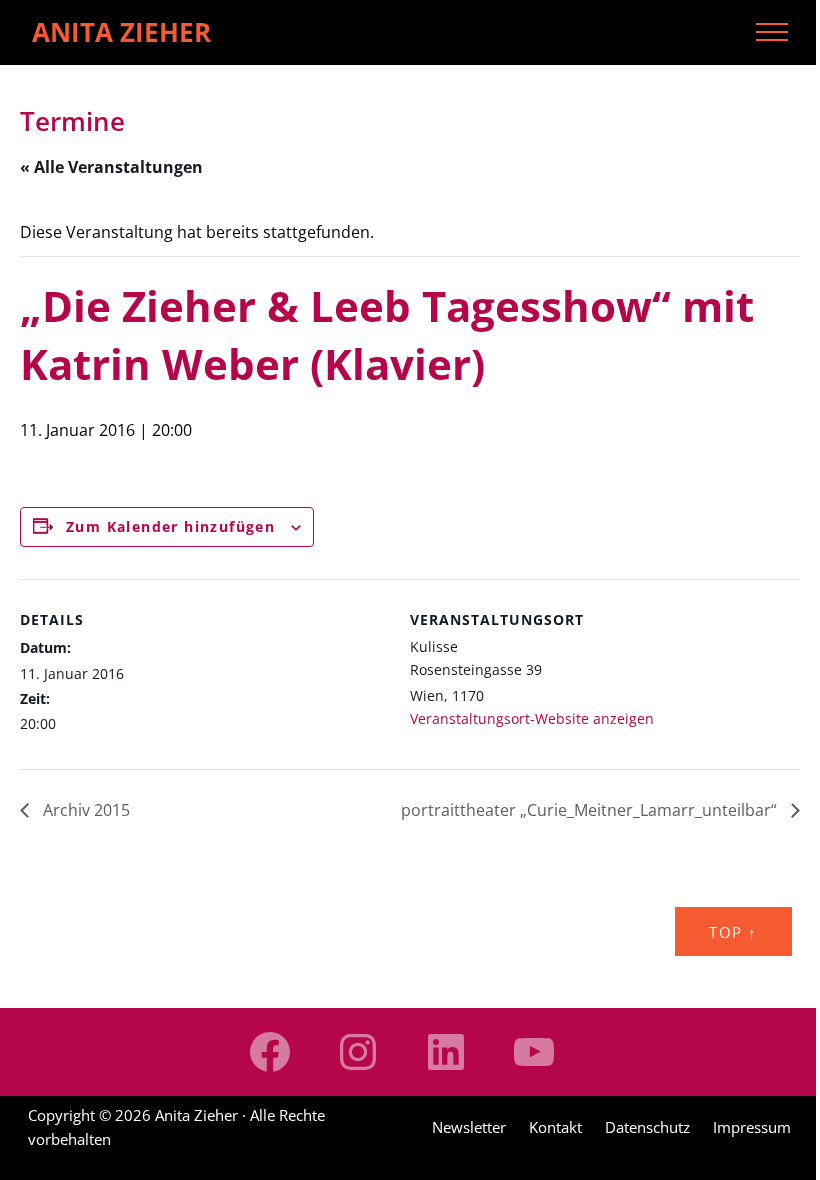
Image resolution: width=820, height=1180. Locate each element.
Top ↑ (733, 932)
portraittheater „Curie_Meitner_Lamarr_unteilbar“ (591, 810)
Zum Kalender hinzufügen (170, 526)
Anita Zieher (121, 32)
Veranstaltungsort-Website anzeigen (532, 718)
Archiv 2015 (84, 810)
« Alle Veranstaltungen (111, 167)
